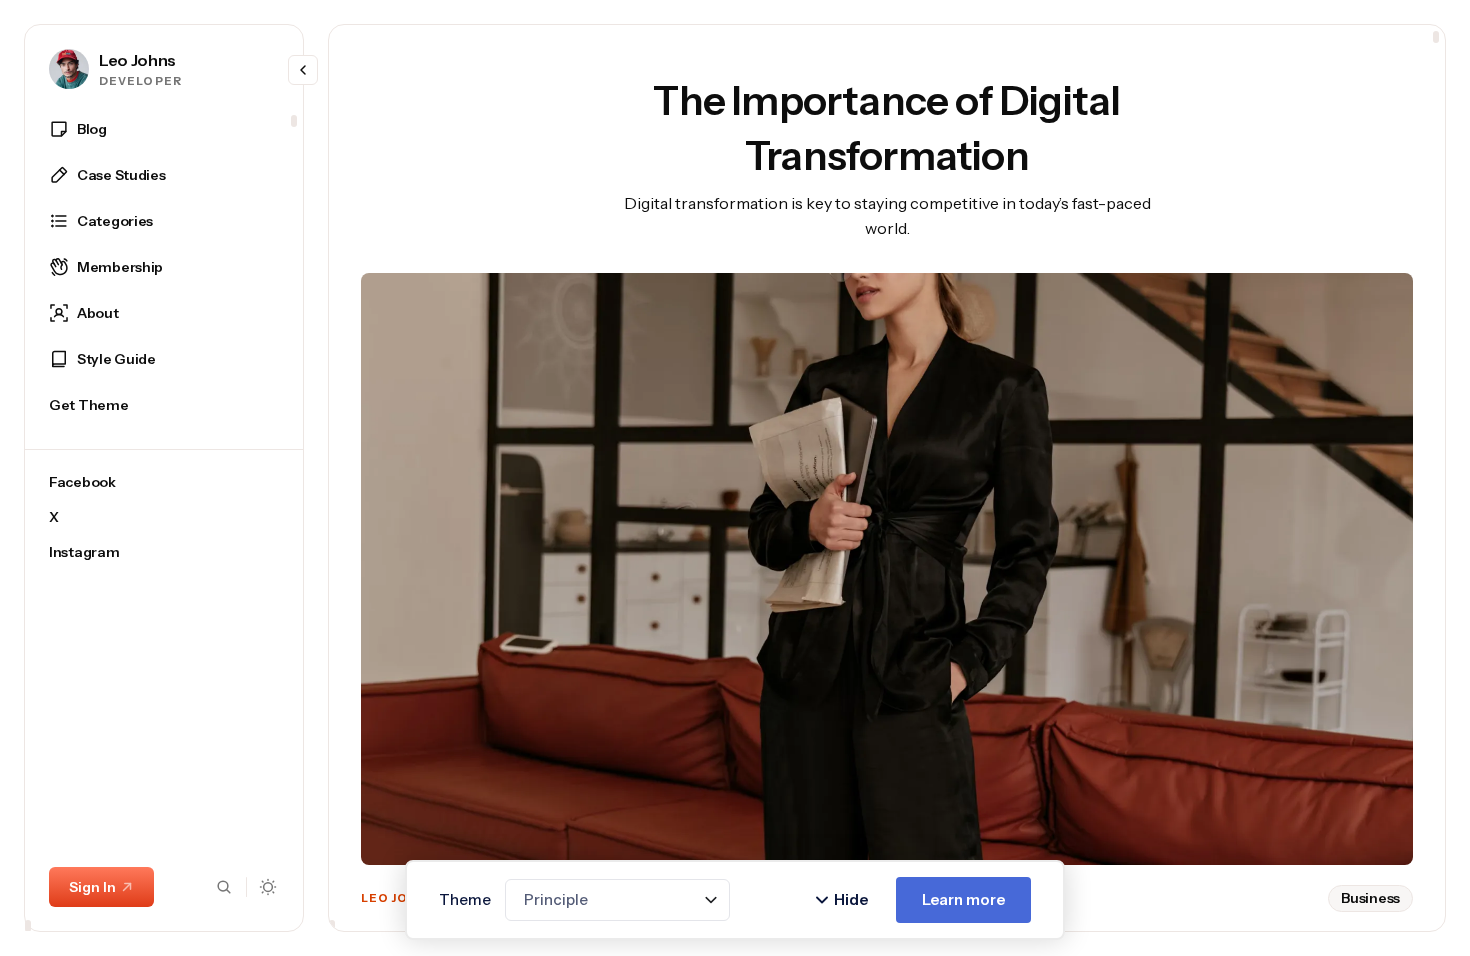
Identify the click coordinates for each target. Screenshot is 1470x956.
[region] (164, 520)
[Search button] (224, 887)
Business (1370, 898)
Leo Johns (137, 60)
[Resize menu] (303, 70)
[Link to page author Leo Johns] (69, 69)
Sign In (92, 887)
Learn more (963, 899)
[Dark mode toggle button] (268, 887)
